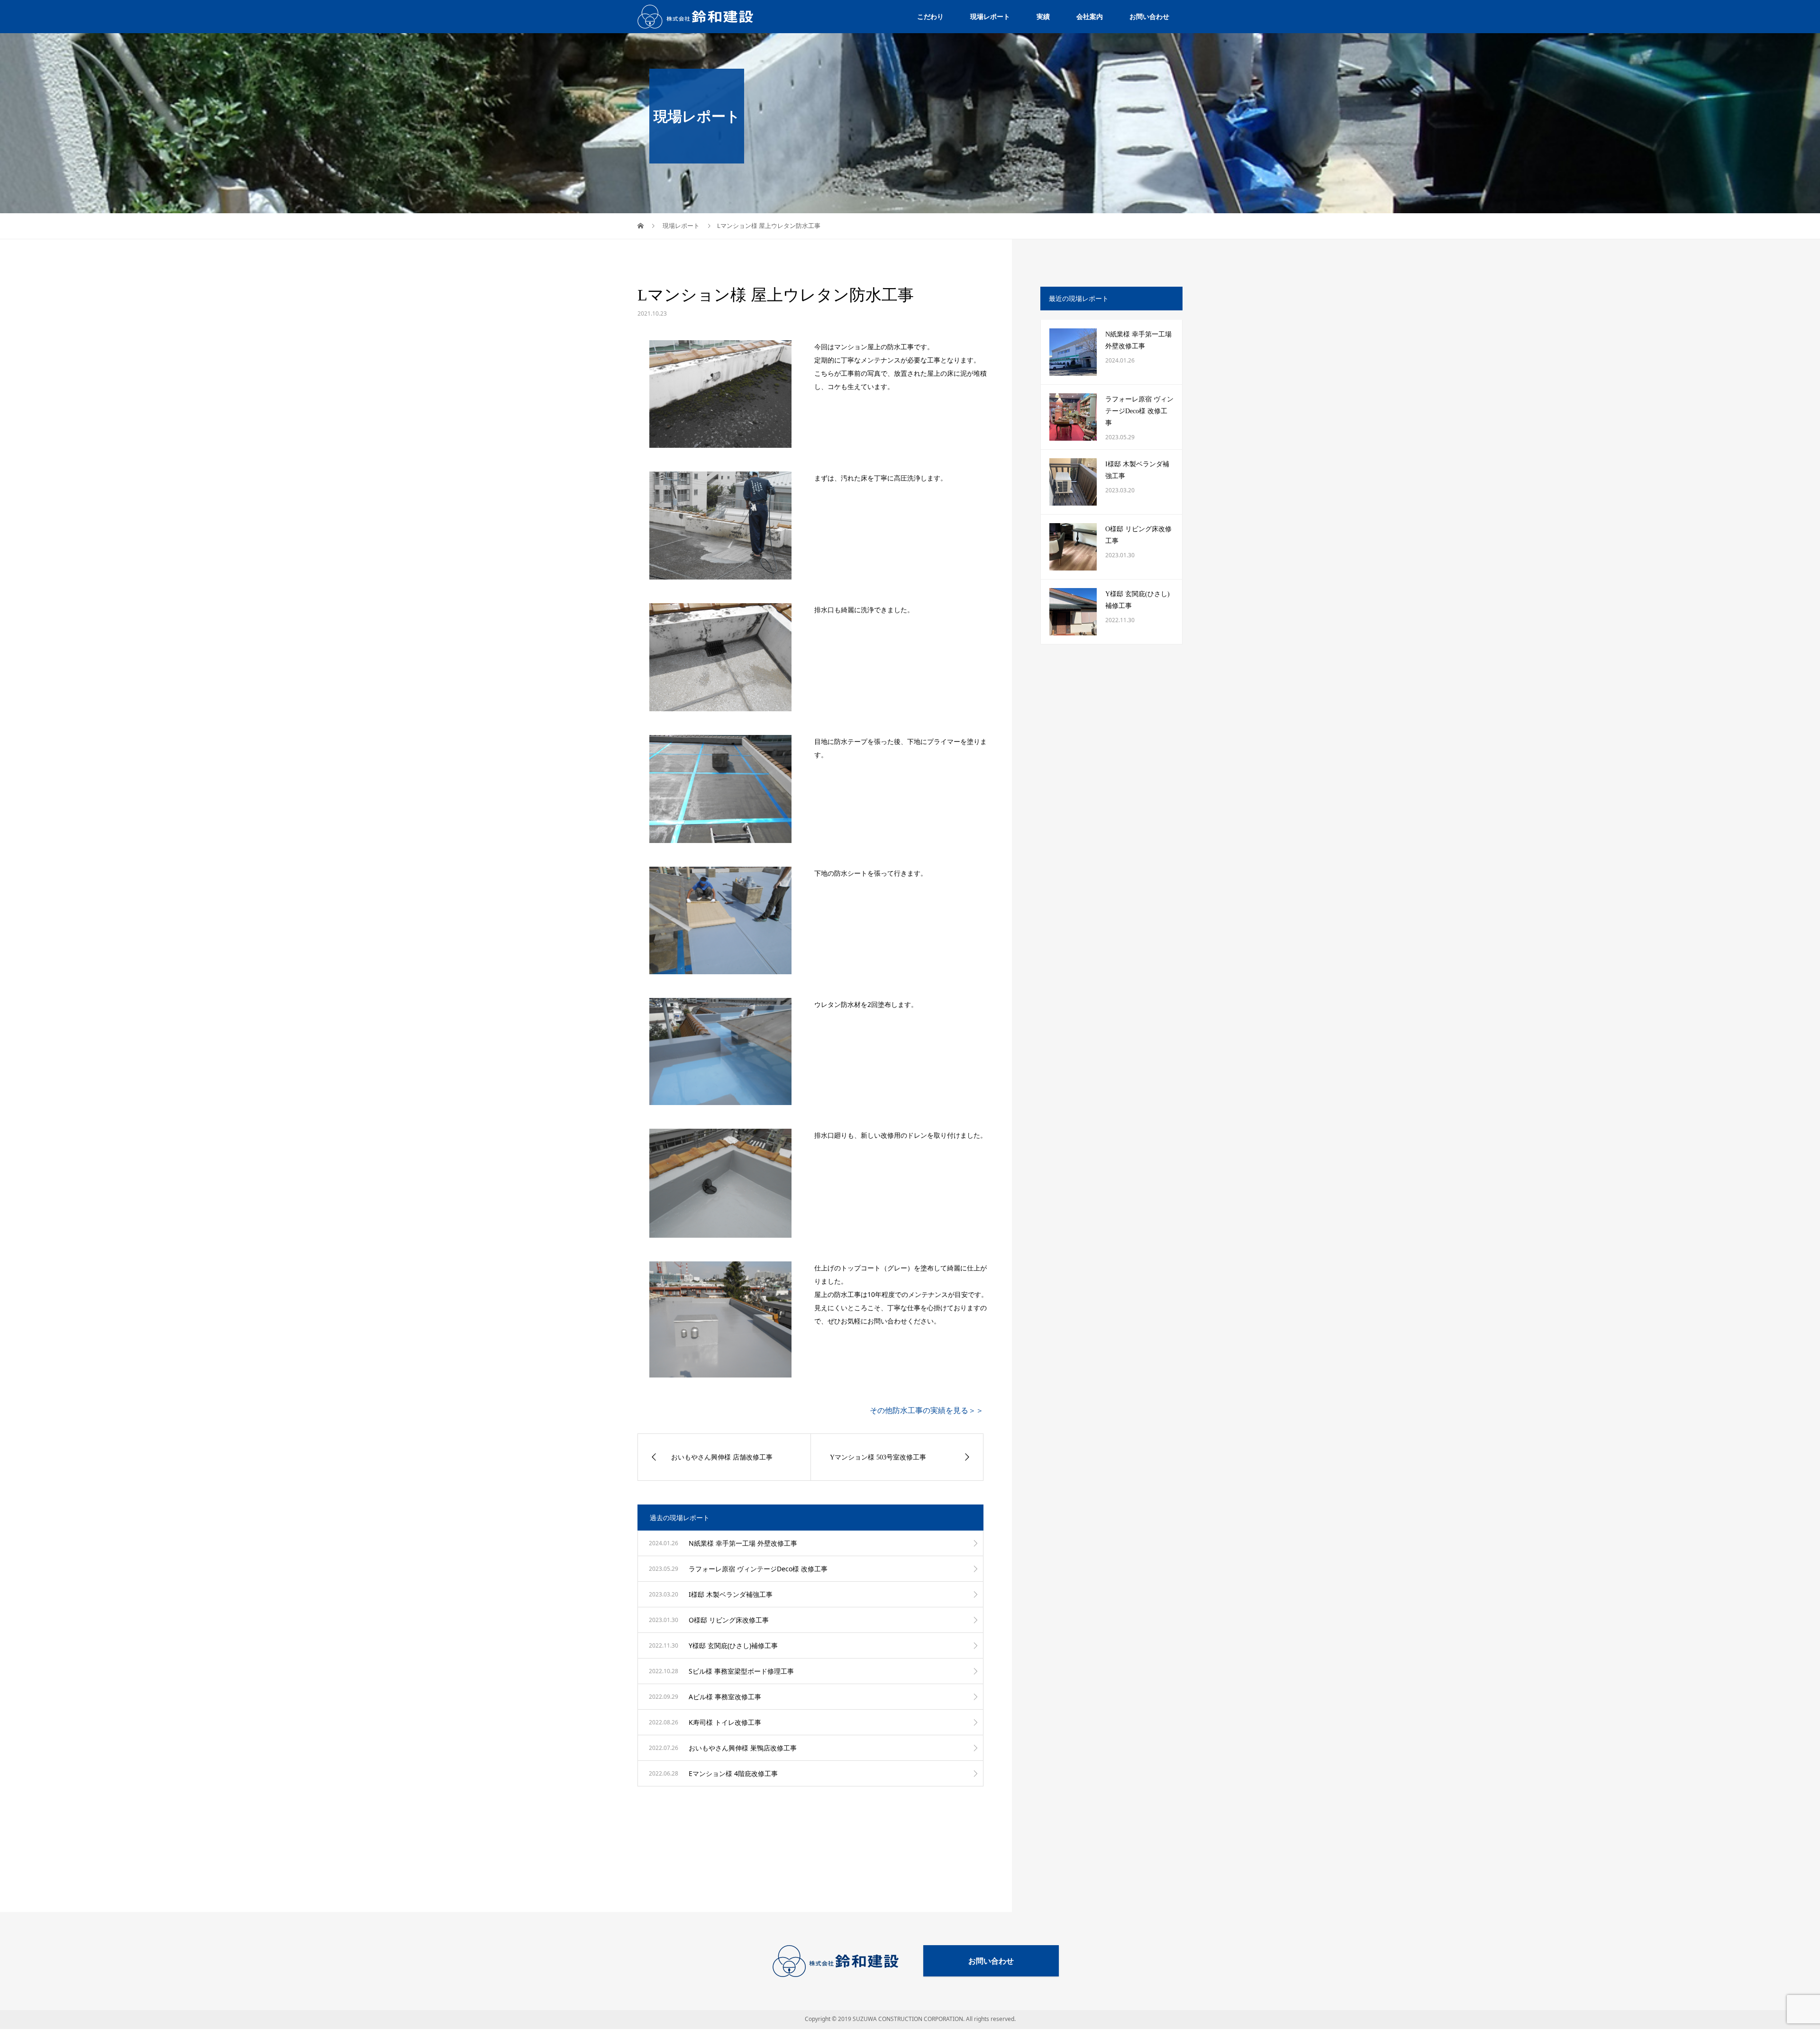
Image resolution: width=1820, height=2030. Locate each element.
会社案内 (1090, 16)
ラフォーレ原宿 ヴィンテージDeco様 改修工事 (1139, 411)
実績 (1043, 16)
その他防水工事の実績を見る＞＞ (927, 1410)
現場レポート (990, 16)
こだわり (930, 16)
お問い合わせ (1149, 16)
